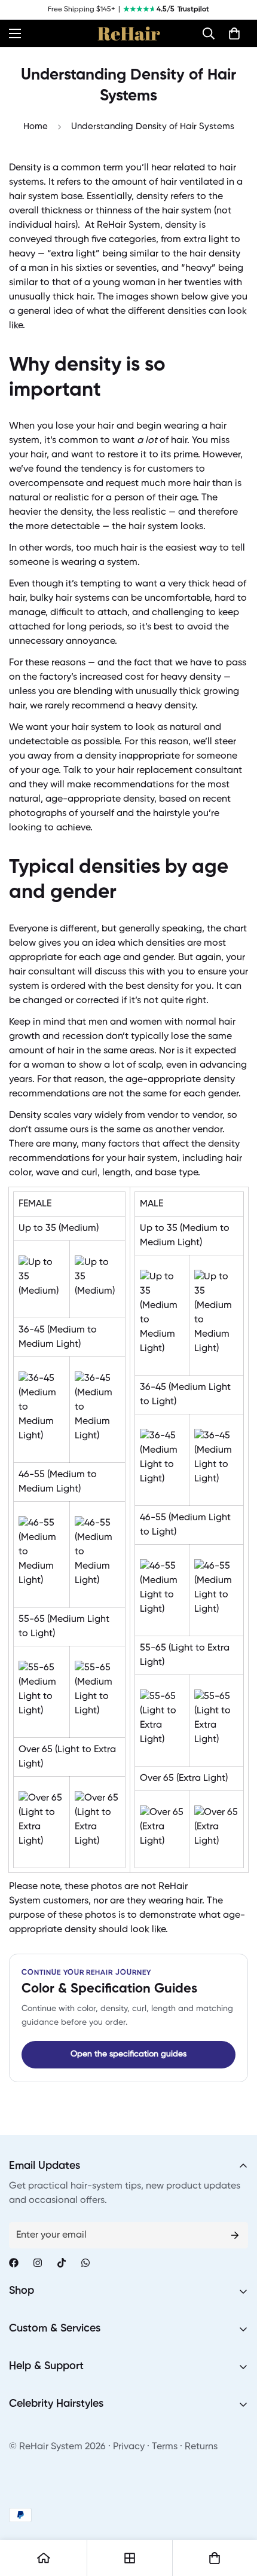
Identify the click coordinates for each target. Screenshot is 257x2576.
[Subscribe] (235, 2235)
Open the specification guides (128, 2054)
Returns (201, 2447)
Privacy (129, 2447)
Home (36, 126)
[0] (234, 33)
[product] (44, 2558)
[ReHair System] (129, 33)
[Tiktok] (62, 2263)
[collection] (130, 2558)
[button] (209, 33)
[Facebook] (14, 2263)
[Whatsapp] (85, 2263)
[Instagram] (38, 2263)
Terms (165, 2447)
